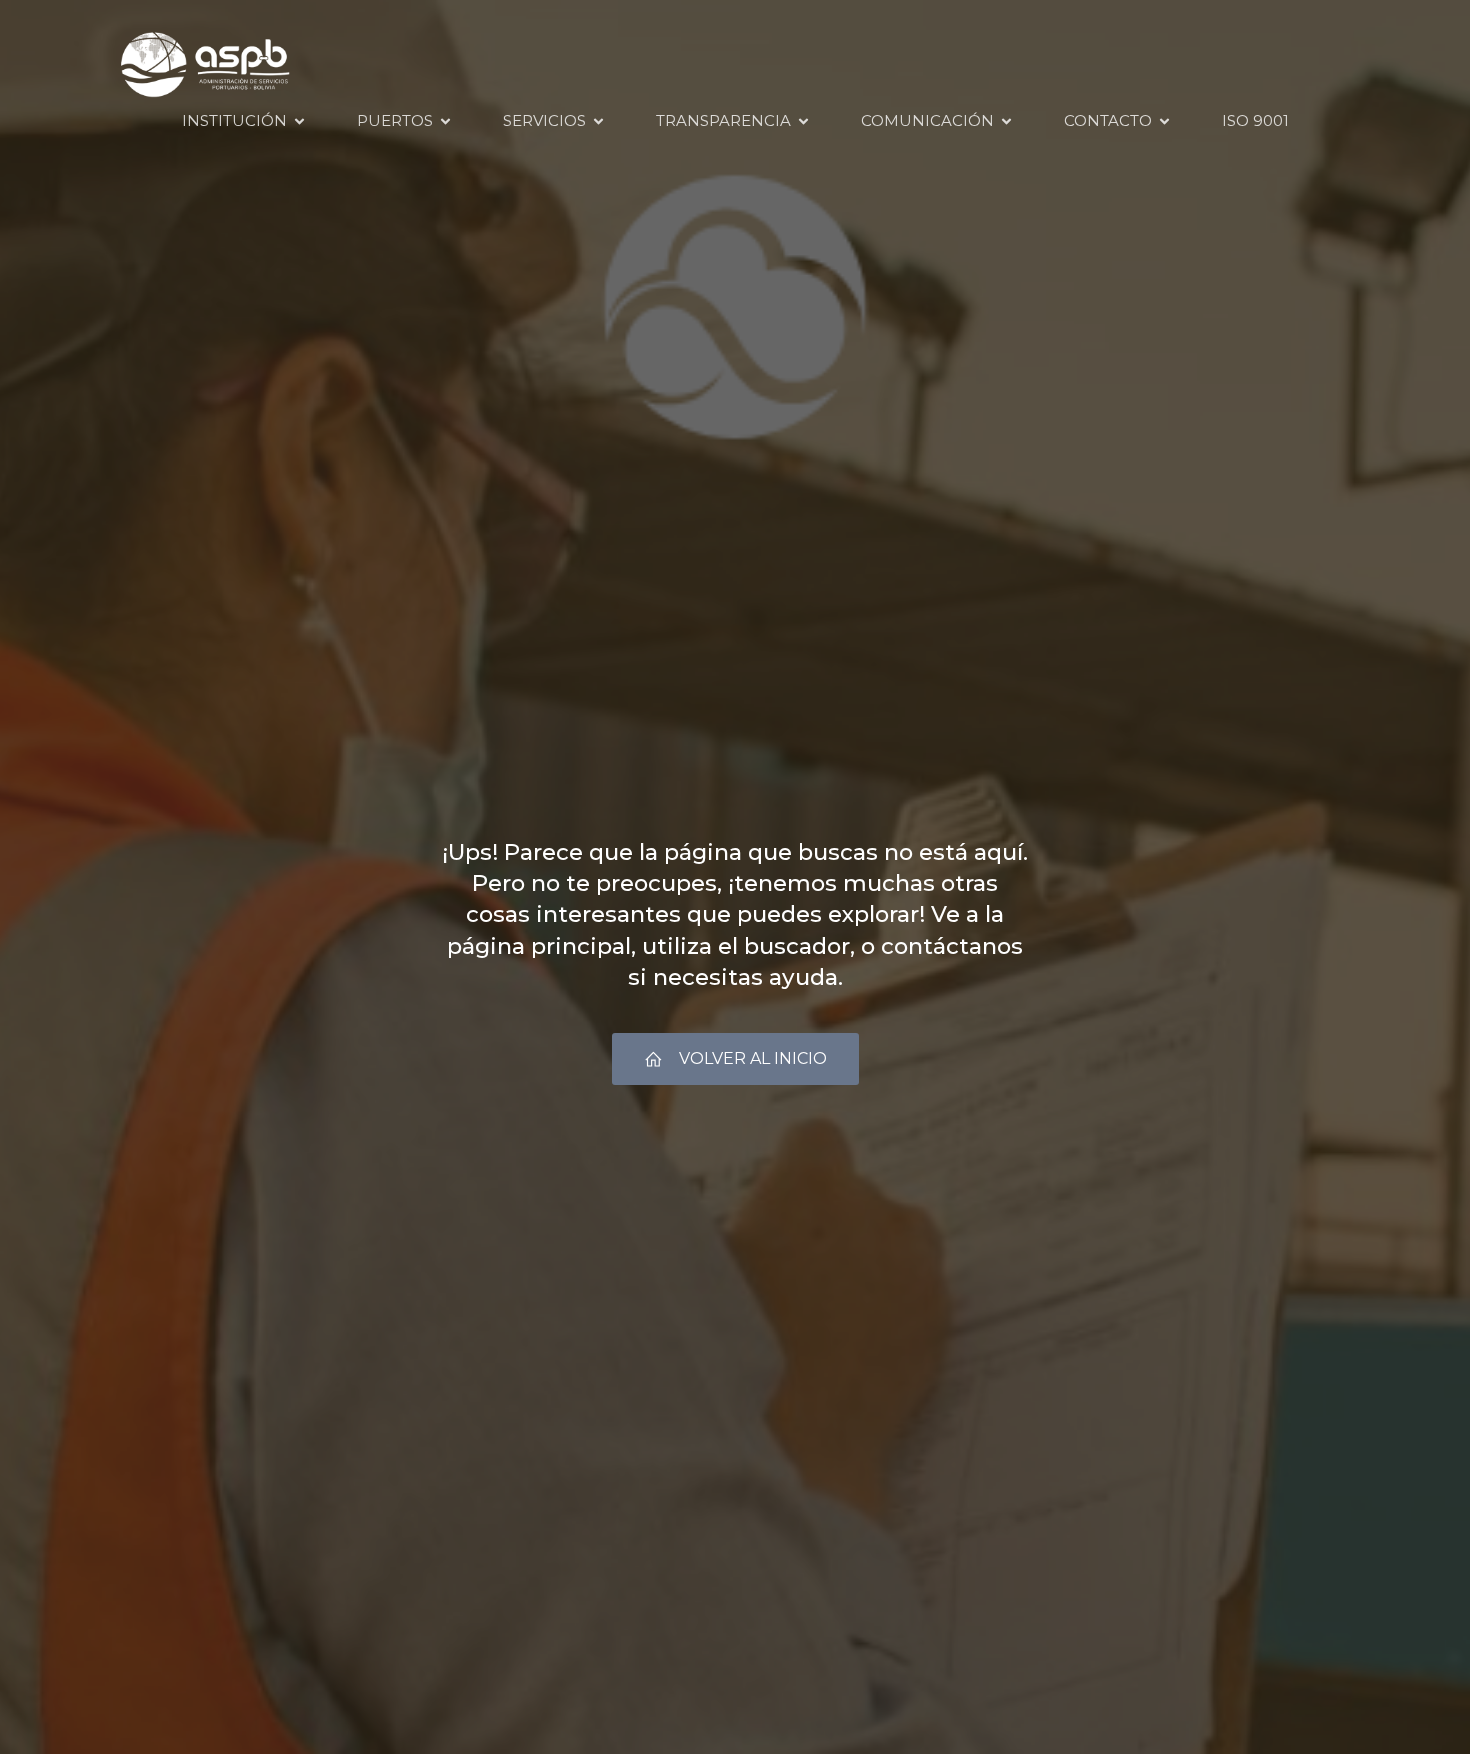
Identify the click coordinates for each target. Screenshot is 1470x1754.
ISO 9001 (1255, 120)
